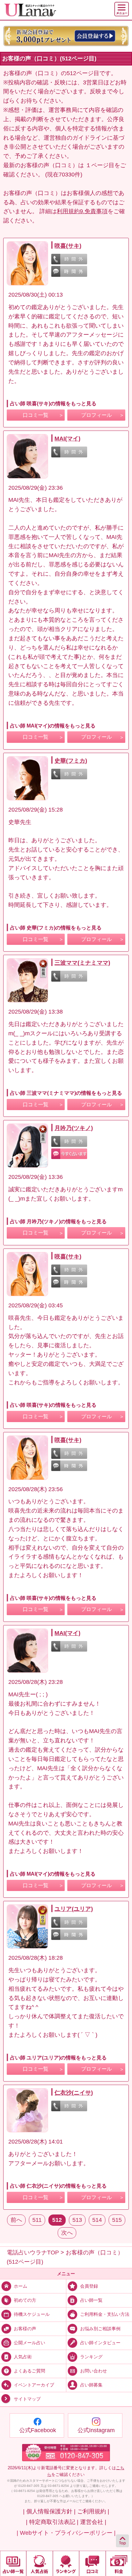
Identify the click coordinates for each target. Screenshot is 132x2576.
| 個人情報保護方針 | (49, 2511)
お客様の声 (25, 2328)
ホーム (21, 2286)
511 (37, 2220)
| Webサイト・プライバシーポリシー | (66, 2533)
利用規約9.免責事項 (82, 211)
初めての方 (25, 2300)
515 (117, 2220)
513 (77, 2220)
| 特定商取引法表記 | (52, 2522)
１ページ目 (100, 165)
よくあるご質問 (29, 2371)
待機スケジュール (32, 2314)
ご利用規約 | (93, 2511)
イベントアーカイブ (34, 2385)
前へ (16, 2220)
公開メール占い (29, 2342)
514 (97, 2220)
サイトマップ (27, 2399)
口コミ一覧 (36, 415)
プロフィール (96, 415)
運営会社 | (93, 2522)
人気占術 (23, 2357)
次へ (67, 2233)
